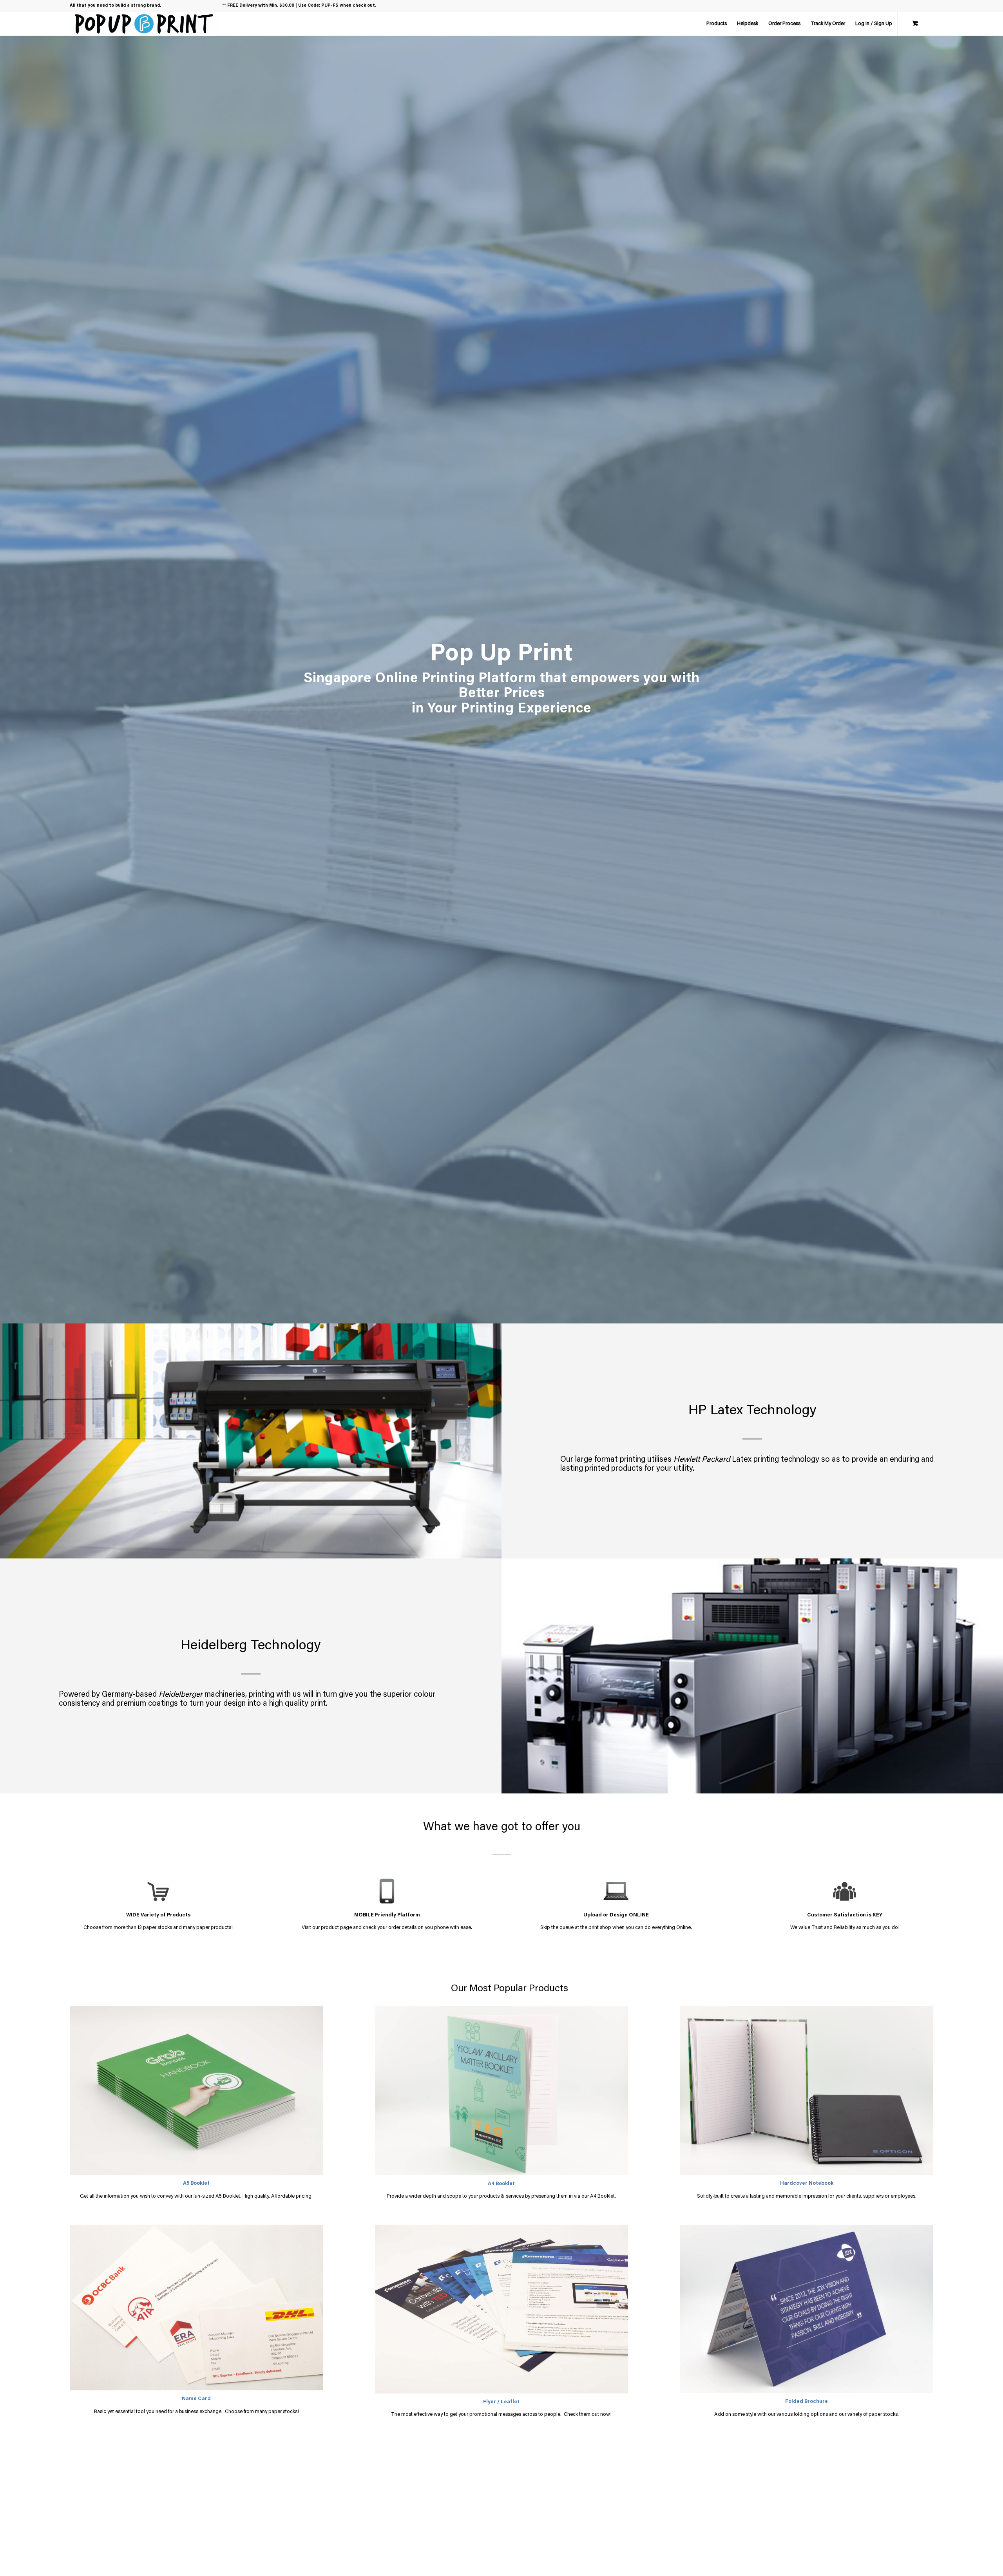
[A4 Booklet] (502, 2091)
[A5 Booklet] (196, 2091)
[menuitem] (717, 24)
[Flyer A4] (502, 2309)
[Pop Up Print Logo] (144, 24)
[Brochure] (807, 2309)
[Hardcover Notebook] (807, 2091)
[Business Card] (196, 2308)
